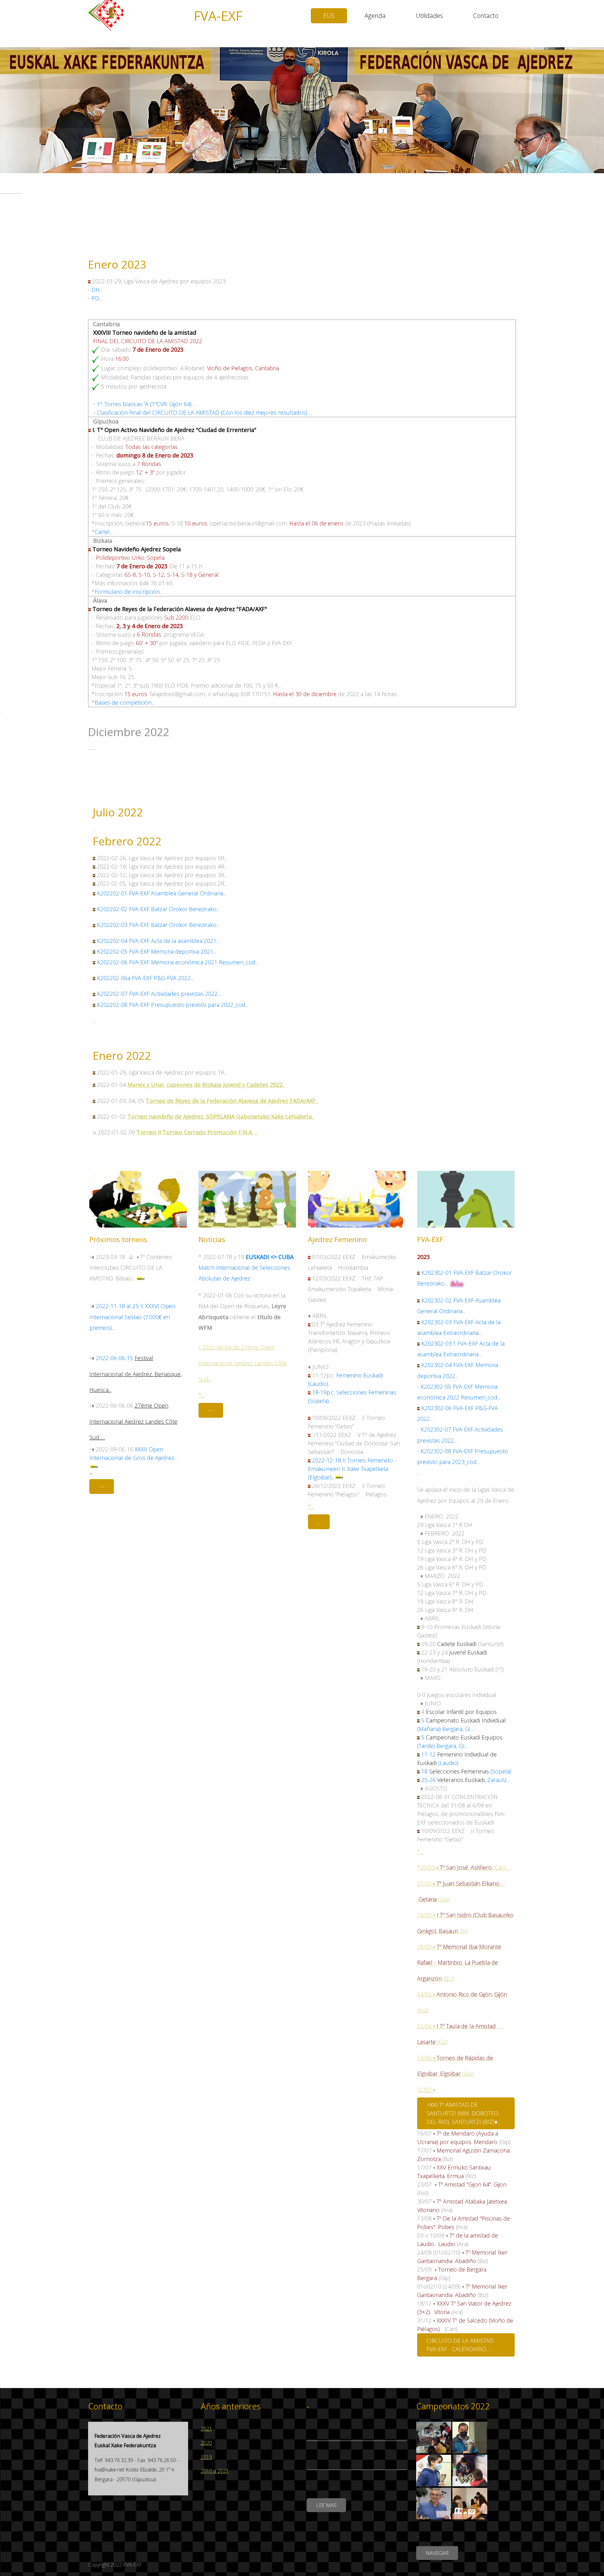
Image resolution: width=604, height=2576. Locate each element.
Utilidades (429, 16)
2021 (206, 2429)
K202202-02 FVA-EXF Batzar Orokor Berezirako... (157, 909)
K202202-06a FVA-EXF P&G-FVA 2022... (145, 978)
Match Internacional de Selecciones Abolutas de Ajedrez (246, 1268)
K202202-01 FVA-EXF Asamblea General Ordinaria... (161, 893)
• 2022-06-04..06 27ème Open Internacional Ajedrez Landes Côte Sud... (243, 1363)
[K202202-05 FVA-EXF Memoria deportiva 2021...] (95, 951)
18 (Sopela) (466, 1771)
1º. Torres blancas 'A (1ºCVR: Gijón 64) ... (146, 404)
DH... (97, 290)
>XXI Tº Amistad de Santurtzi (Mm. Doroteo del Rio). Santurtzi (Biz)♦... (463, 2113)
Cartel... (104, 532)
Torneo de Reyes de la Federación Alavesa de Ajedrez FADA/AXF (231, 1101)
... (94, 1020)
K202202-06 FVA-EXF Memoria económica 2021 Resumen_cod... (178, 962)
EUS (329, 16)
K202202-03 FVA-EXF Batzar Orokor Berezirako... (157, 925)
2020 (206, 2443)
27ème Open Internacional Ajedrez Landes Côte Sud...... (133, 1421)
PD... (97, 298)
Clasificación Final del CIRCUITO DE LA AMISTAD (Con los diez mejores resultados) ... (204, 412)
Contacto (486, 16)
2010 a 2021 (215, 2471)
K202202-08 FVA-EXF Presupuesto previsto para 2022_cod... (173, 1005)
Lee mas (326, 2505)
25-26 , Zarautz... (465, 1780)
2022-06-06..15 (115, 1358)
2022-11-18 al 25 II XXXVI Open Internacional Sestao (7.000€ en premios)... (132, 1317)
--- (102, 1486)
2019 (206, 2457)
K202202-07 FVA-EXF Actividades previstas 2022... (159, 994)
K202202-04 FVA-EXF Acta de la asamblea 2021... (158, 941)
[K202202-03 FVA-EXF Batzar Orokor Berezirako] (95, 941)
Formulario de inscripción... (129, 592)
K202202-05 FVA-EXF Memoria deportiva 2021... (157, 951)
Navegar (437, 2553)
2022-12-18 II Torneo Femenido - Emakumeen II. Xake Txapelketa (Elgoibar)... (352, 1469)
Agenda (375, 16)
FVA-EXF (218, 16)
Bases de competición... (124, 702)
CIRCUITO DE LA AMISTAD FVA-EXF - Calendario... (460, 2345)
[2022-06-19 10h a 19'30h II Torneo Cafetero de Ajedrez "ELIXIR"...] (141, 1278)
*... (201, 1395)
